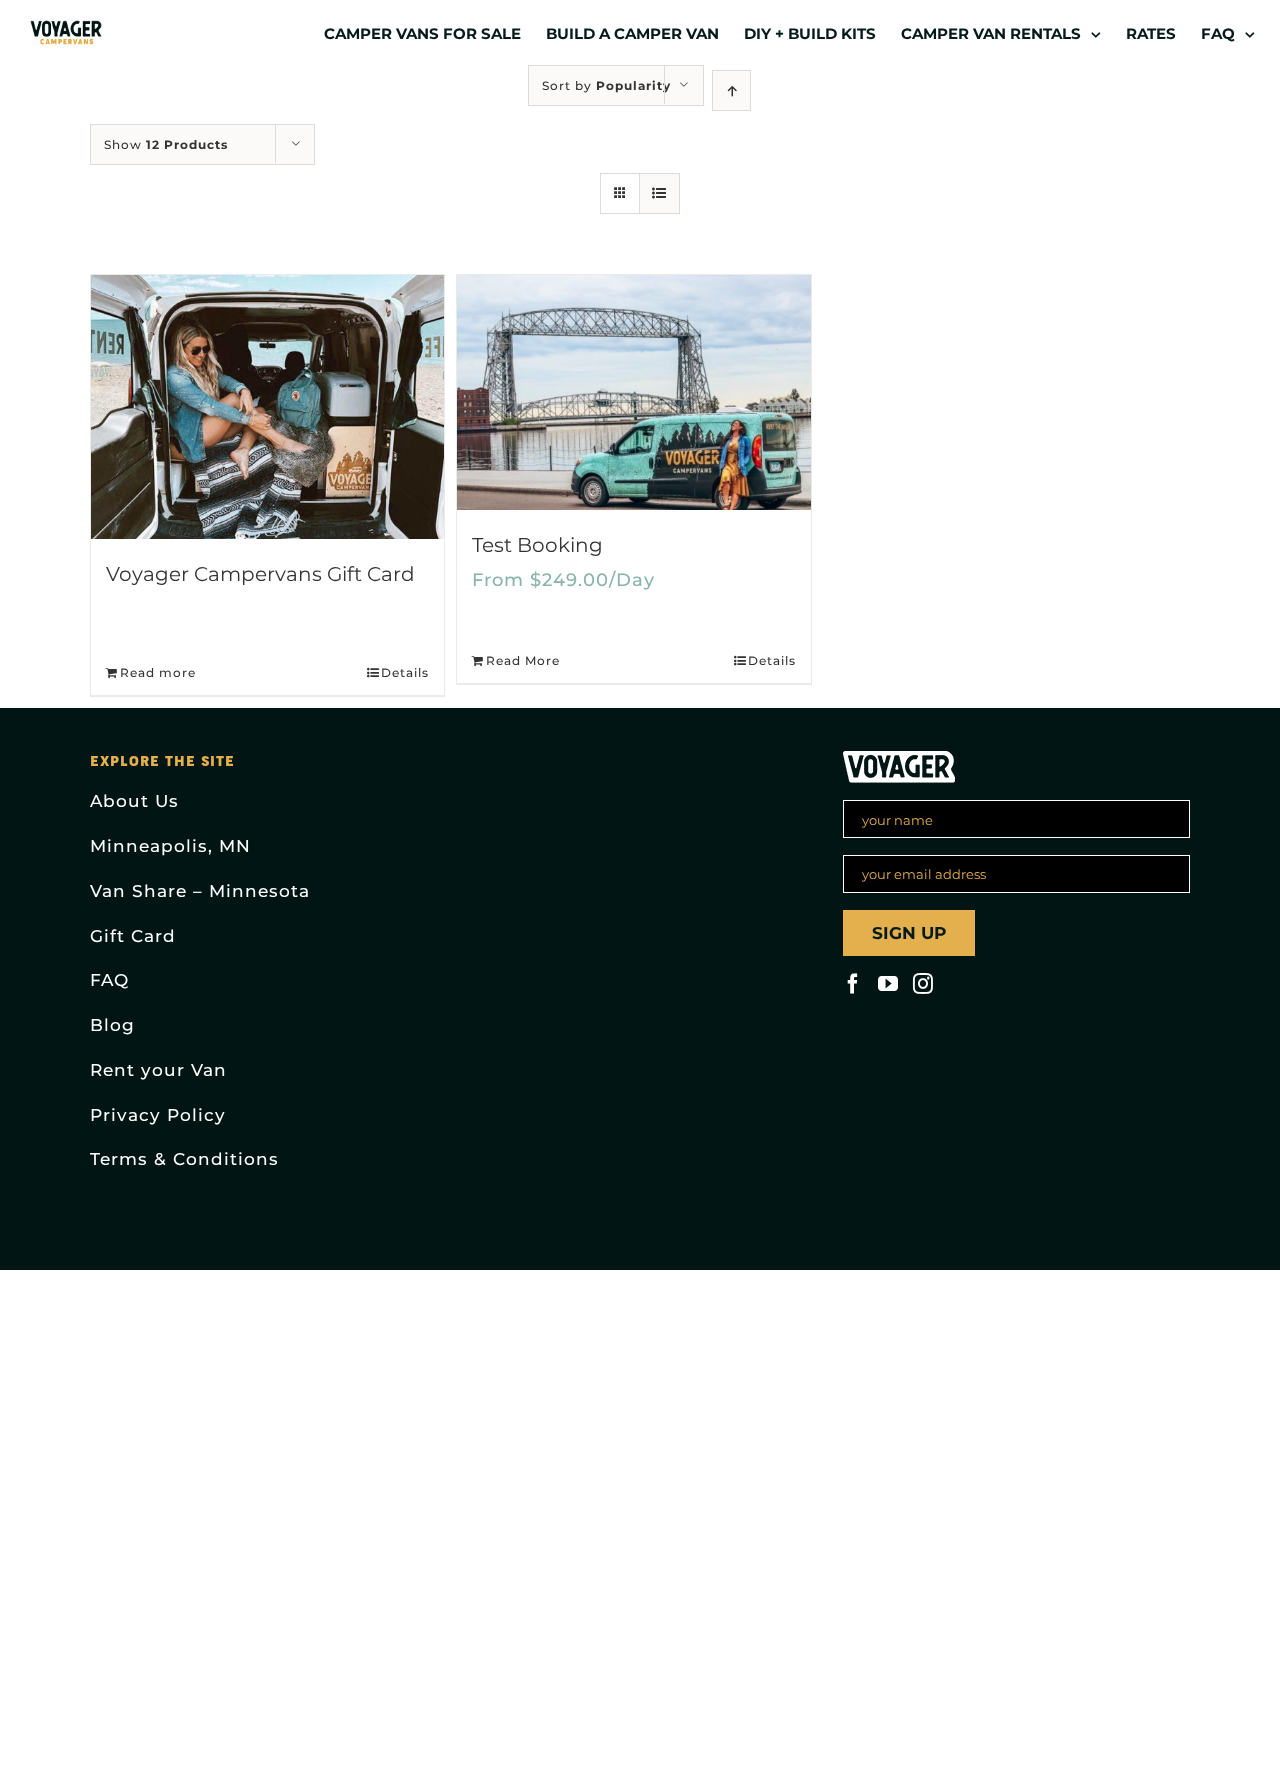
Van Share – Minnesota (200, 891)
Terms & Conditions (184, 1159)
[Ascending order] (731, 90)
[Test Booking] (633, 392)
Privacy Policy (158, 1115)
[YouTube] (888, 984)
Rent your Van (158, 1070)
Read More (523, 660)
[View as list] (659, 193)
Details (405, 672)
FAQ (109, 980)
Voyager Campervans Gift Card (260, 574)
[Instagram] (923, 984)
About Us (134, 801)
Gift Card (133, 936)
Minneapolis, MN (170, 846)
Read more (158, 672)
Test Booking (537, 545)
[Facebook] (853, 984)
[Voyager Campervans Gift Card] (267, 407)
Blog (112, 1025)
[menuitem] (435, 32)
